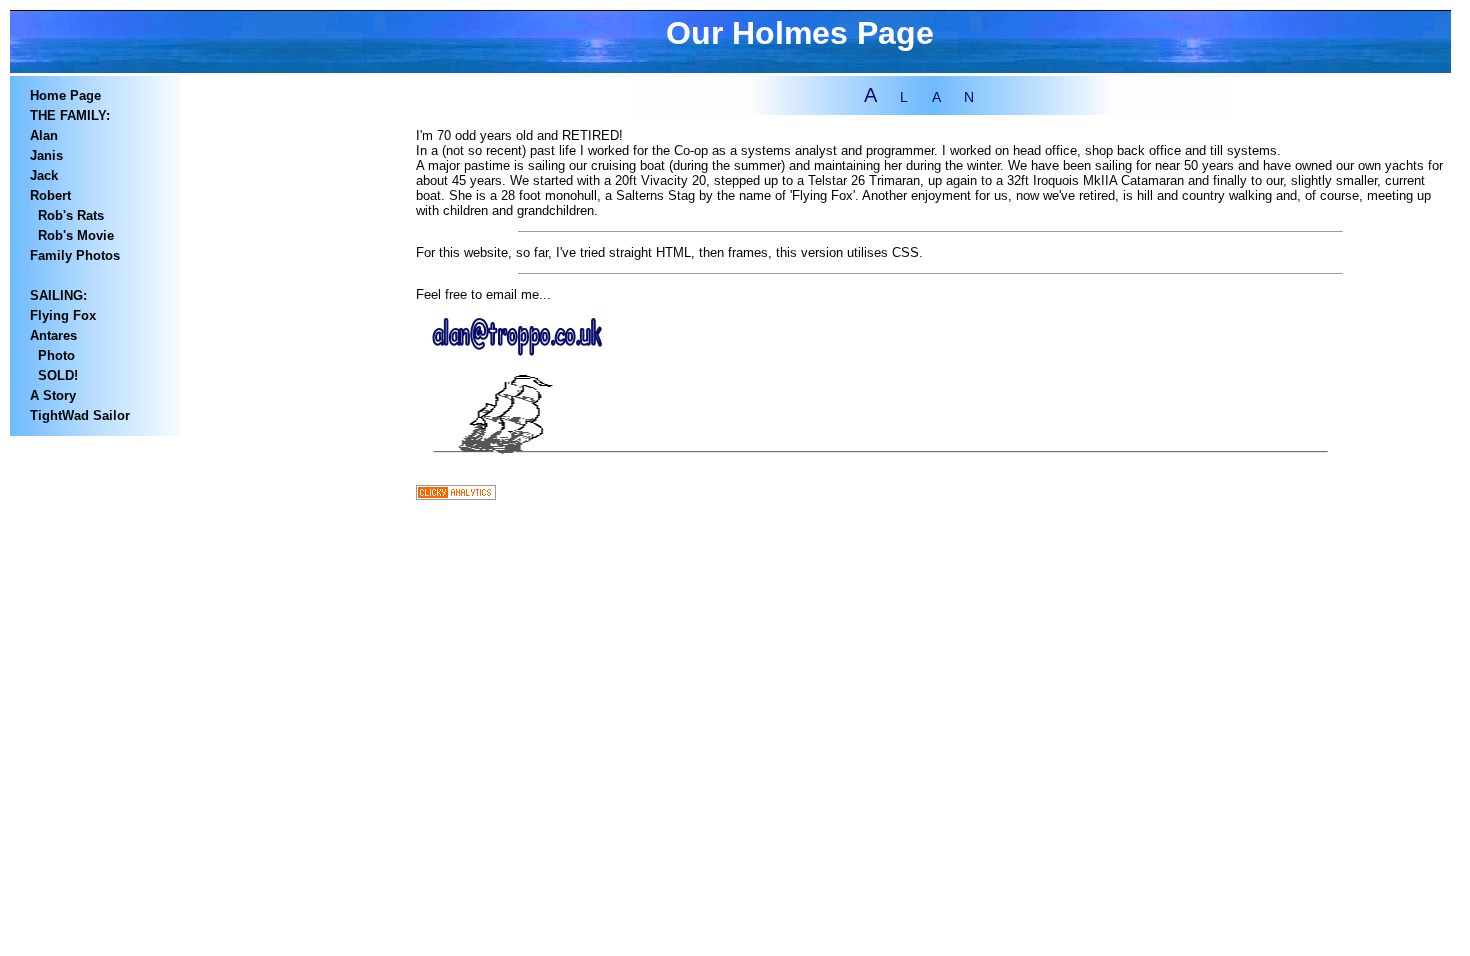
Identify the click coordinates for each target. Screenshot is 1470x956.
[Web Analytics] (456, 495)
